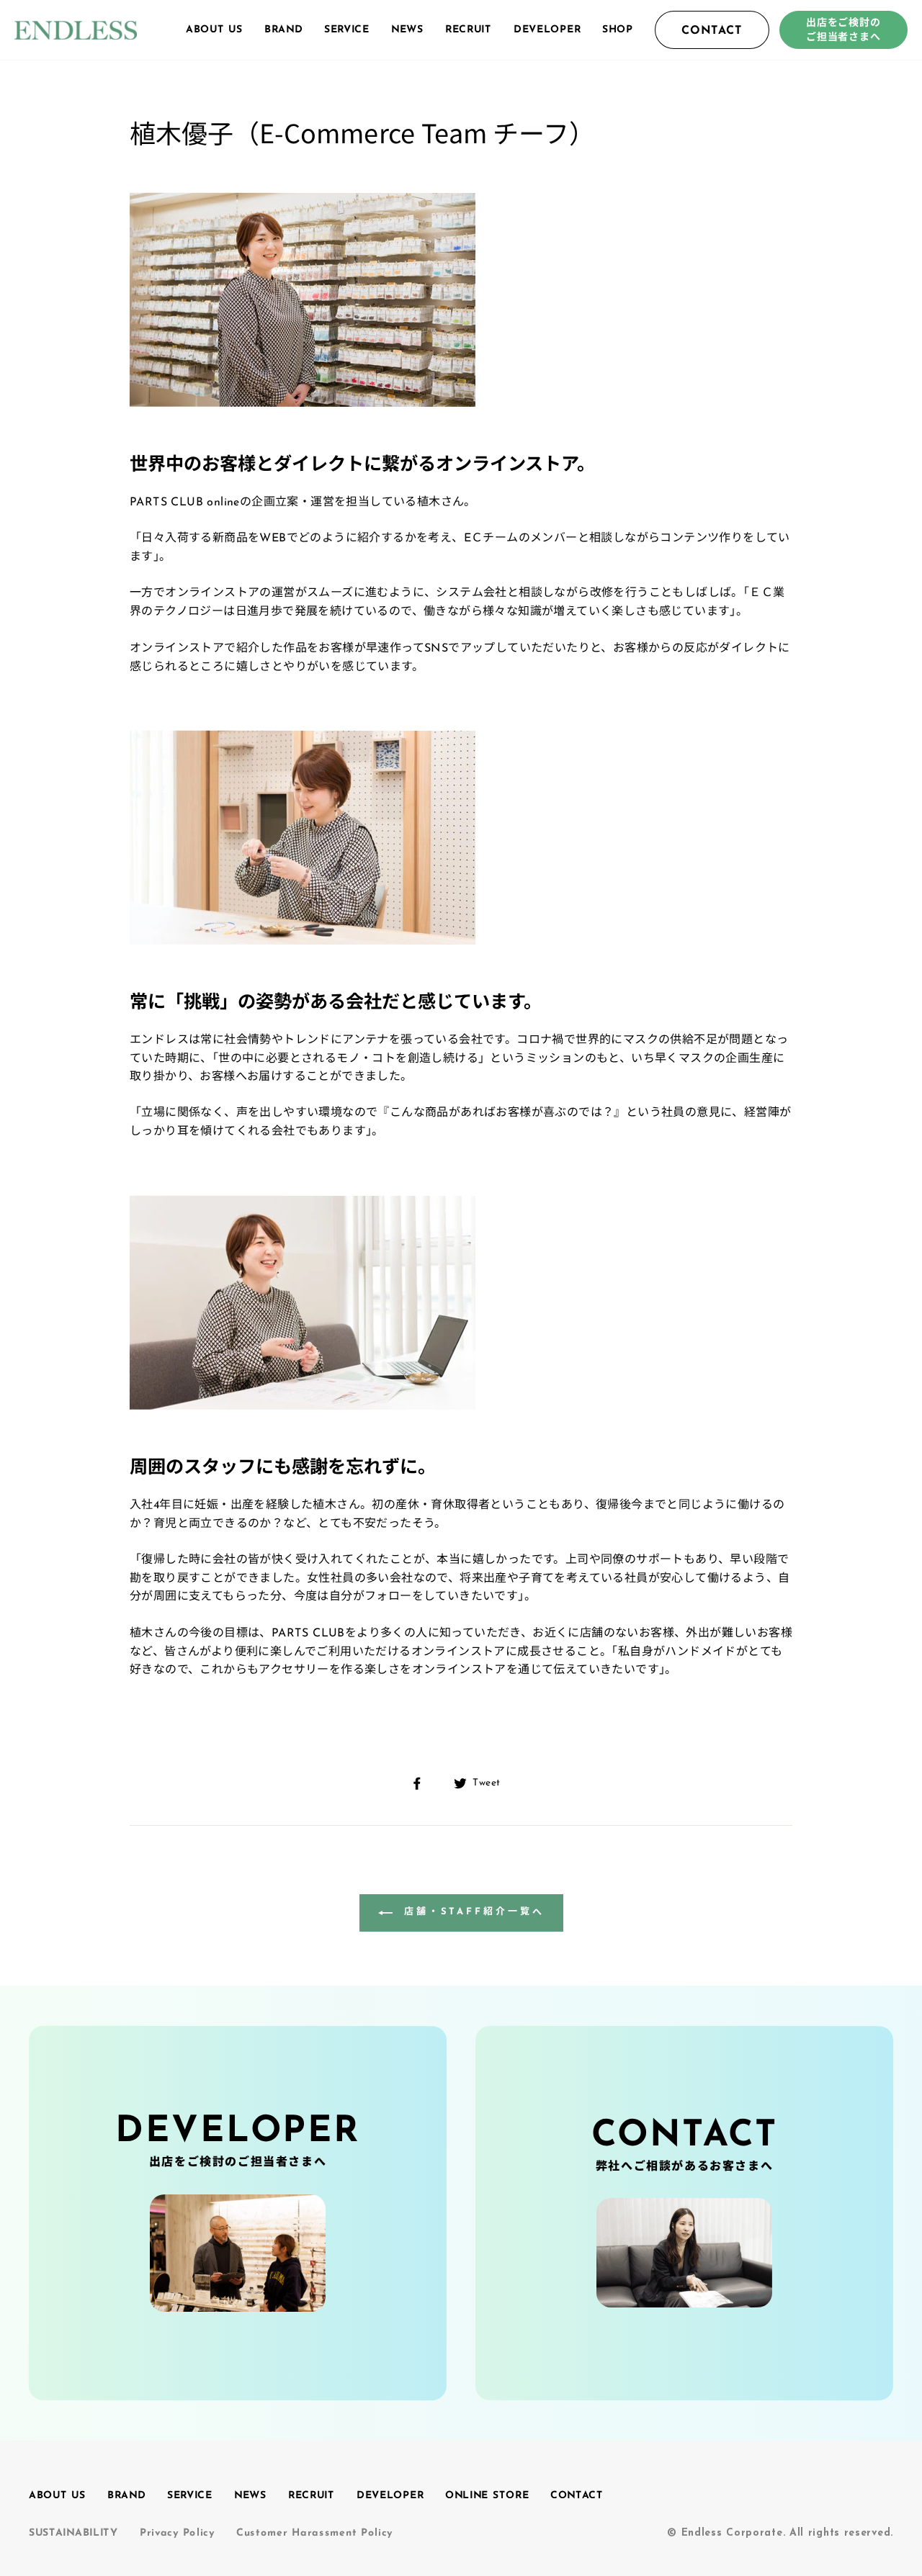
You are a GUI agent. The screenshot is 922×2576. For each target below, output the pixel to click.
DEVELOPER (547, 29)
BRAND (284, 29)
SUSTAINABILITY (73, 2533)
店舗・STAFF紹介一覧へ (471, 1912)
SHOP (618, 29)
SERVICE (347, 29)
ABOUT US (214, 29)
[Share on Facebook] (425, 1783)
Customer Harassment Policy (314, 2533)
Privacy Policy (177, 2533)
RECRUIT (469, 29)
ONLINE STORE (487, 2496)
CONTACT (712, 31)
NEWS (407, 29)
